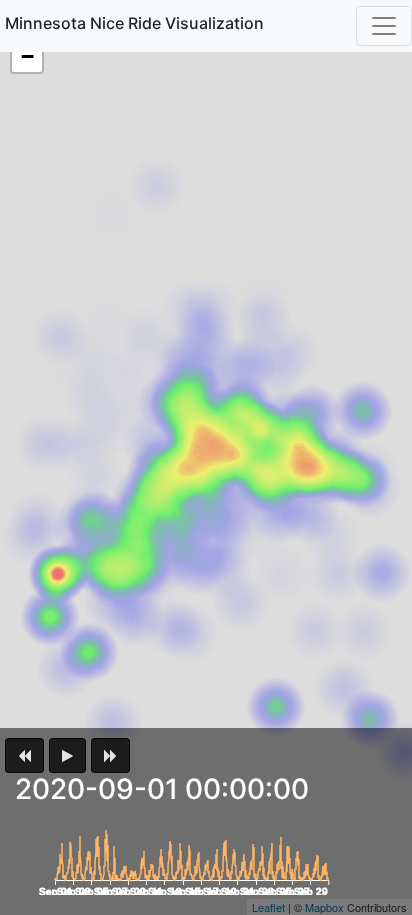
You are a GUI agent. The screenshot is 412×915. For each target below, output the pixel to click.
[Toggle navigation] (384, 26)
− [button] (27, 56)
